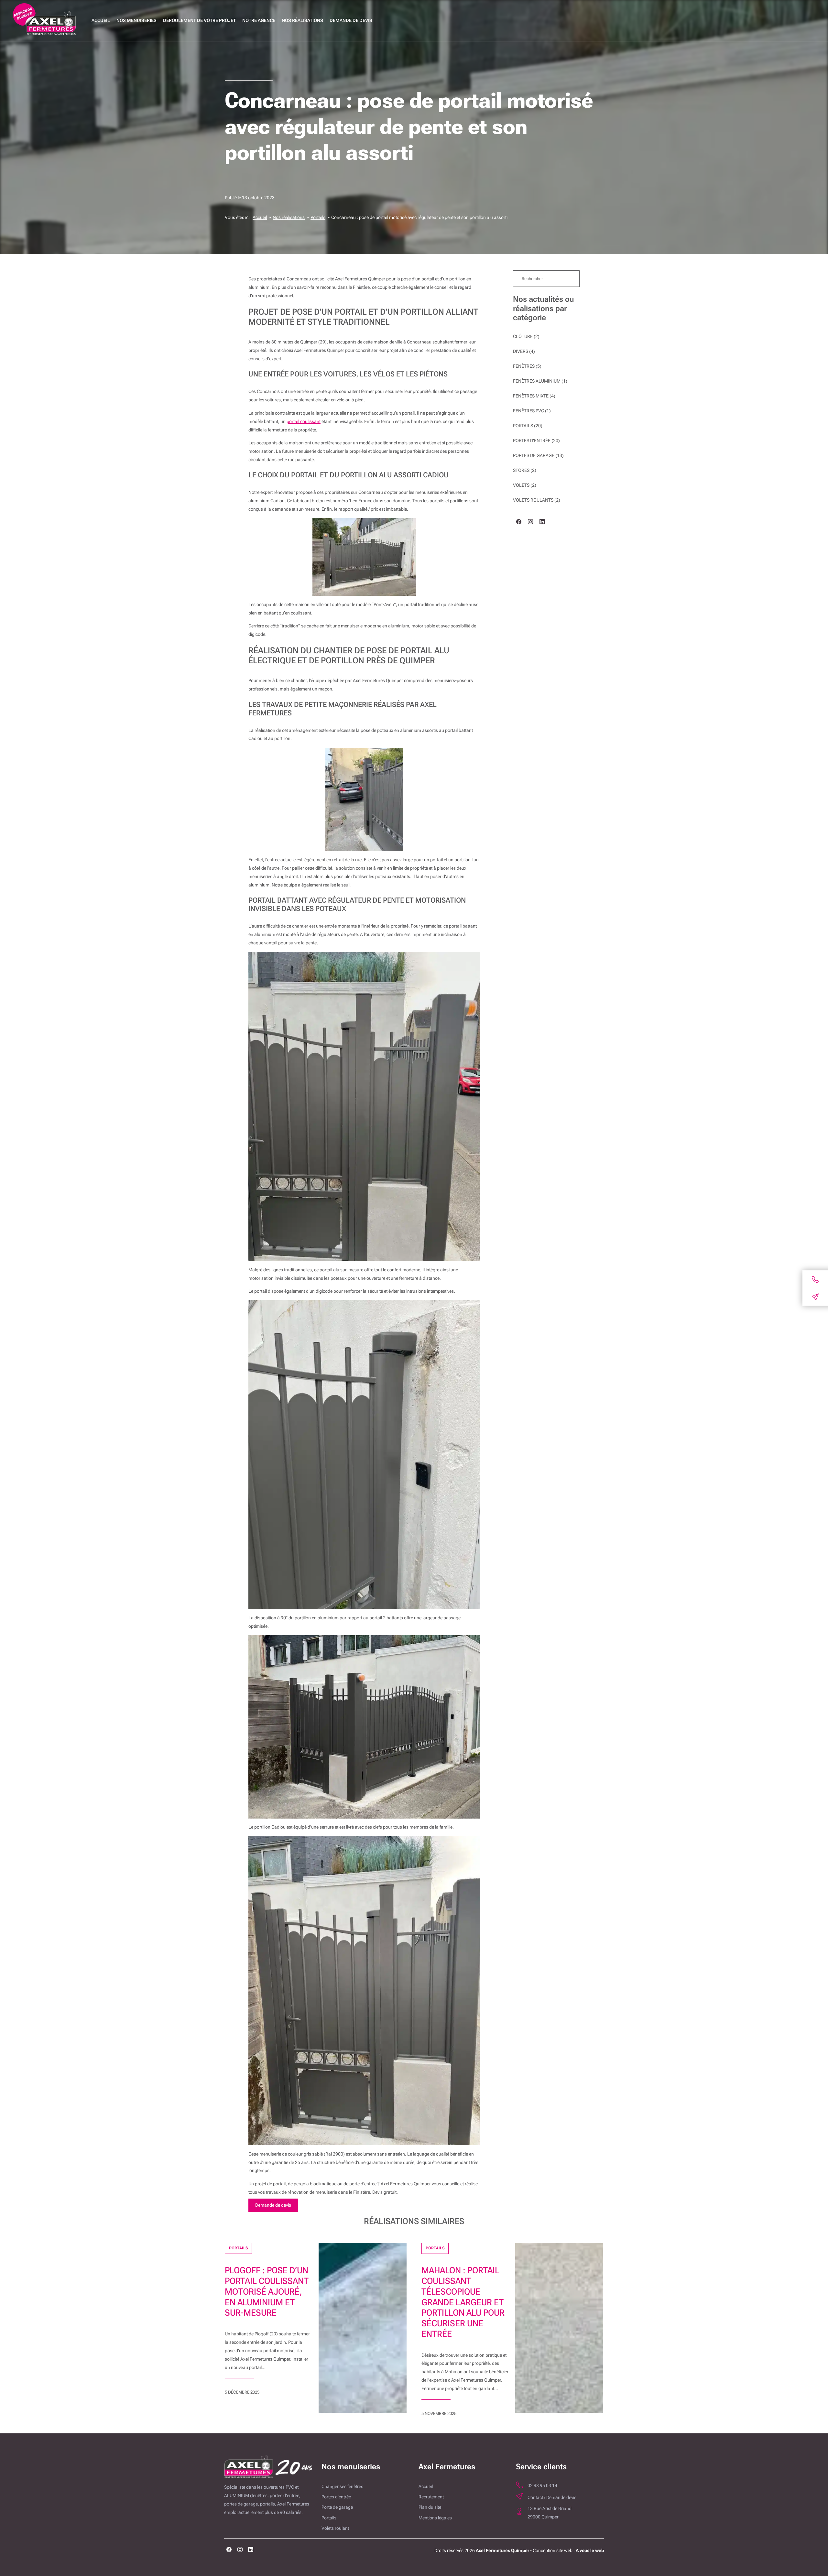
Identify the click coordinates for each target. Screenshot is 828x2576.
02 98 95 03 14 (542, 2486)
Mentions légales (435, 2518)
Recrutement (431, 2497)
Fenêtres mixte (531, 396)
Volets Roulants (533, 500)
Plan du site (430, 2507)
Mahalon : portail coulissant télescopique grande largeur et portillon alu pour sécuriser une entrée (463, 2302)
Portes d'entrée (532, 441)
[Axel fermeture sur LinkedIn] (542, 523)
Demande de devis (351, 21)
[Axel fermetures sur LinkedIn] (251, 2551)
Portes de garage (534, 456)
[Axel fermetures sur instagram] (240, 2551)
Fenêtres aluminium (537, 381)
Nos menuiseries (136, 21)
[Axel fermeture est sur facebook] (519, 523)
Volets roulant (335, 2528)
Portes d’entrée (336, 2497)
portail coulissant (304, 422)
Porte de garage (337, 2507)
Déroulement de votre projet (199, 21)
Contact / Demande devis (552, 2498)
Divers (521, 351)
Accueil (101, 21)
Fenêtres (524, 366)
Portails (523, 426)
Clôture (523, 337)
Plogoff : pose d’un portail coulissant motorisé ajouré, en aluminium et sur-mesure (267, 2292)
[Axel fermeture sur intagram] (530, 523)
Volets (521, 485)
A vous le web (590, 2551)
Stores (521, 470)
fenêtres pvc (528, 411)
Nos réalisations (302, 21)
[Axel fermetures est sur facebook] (229, 2551)
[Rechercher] (569, 279)
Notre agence (259, 21)
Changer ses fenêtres (342, 2487)
